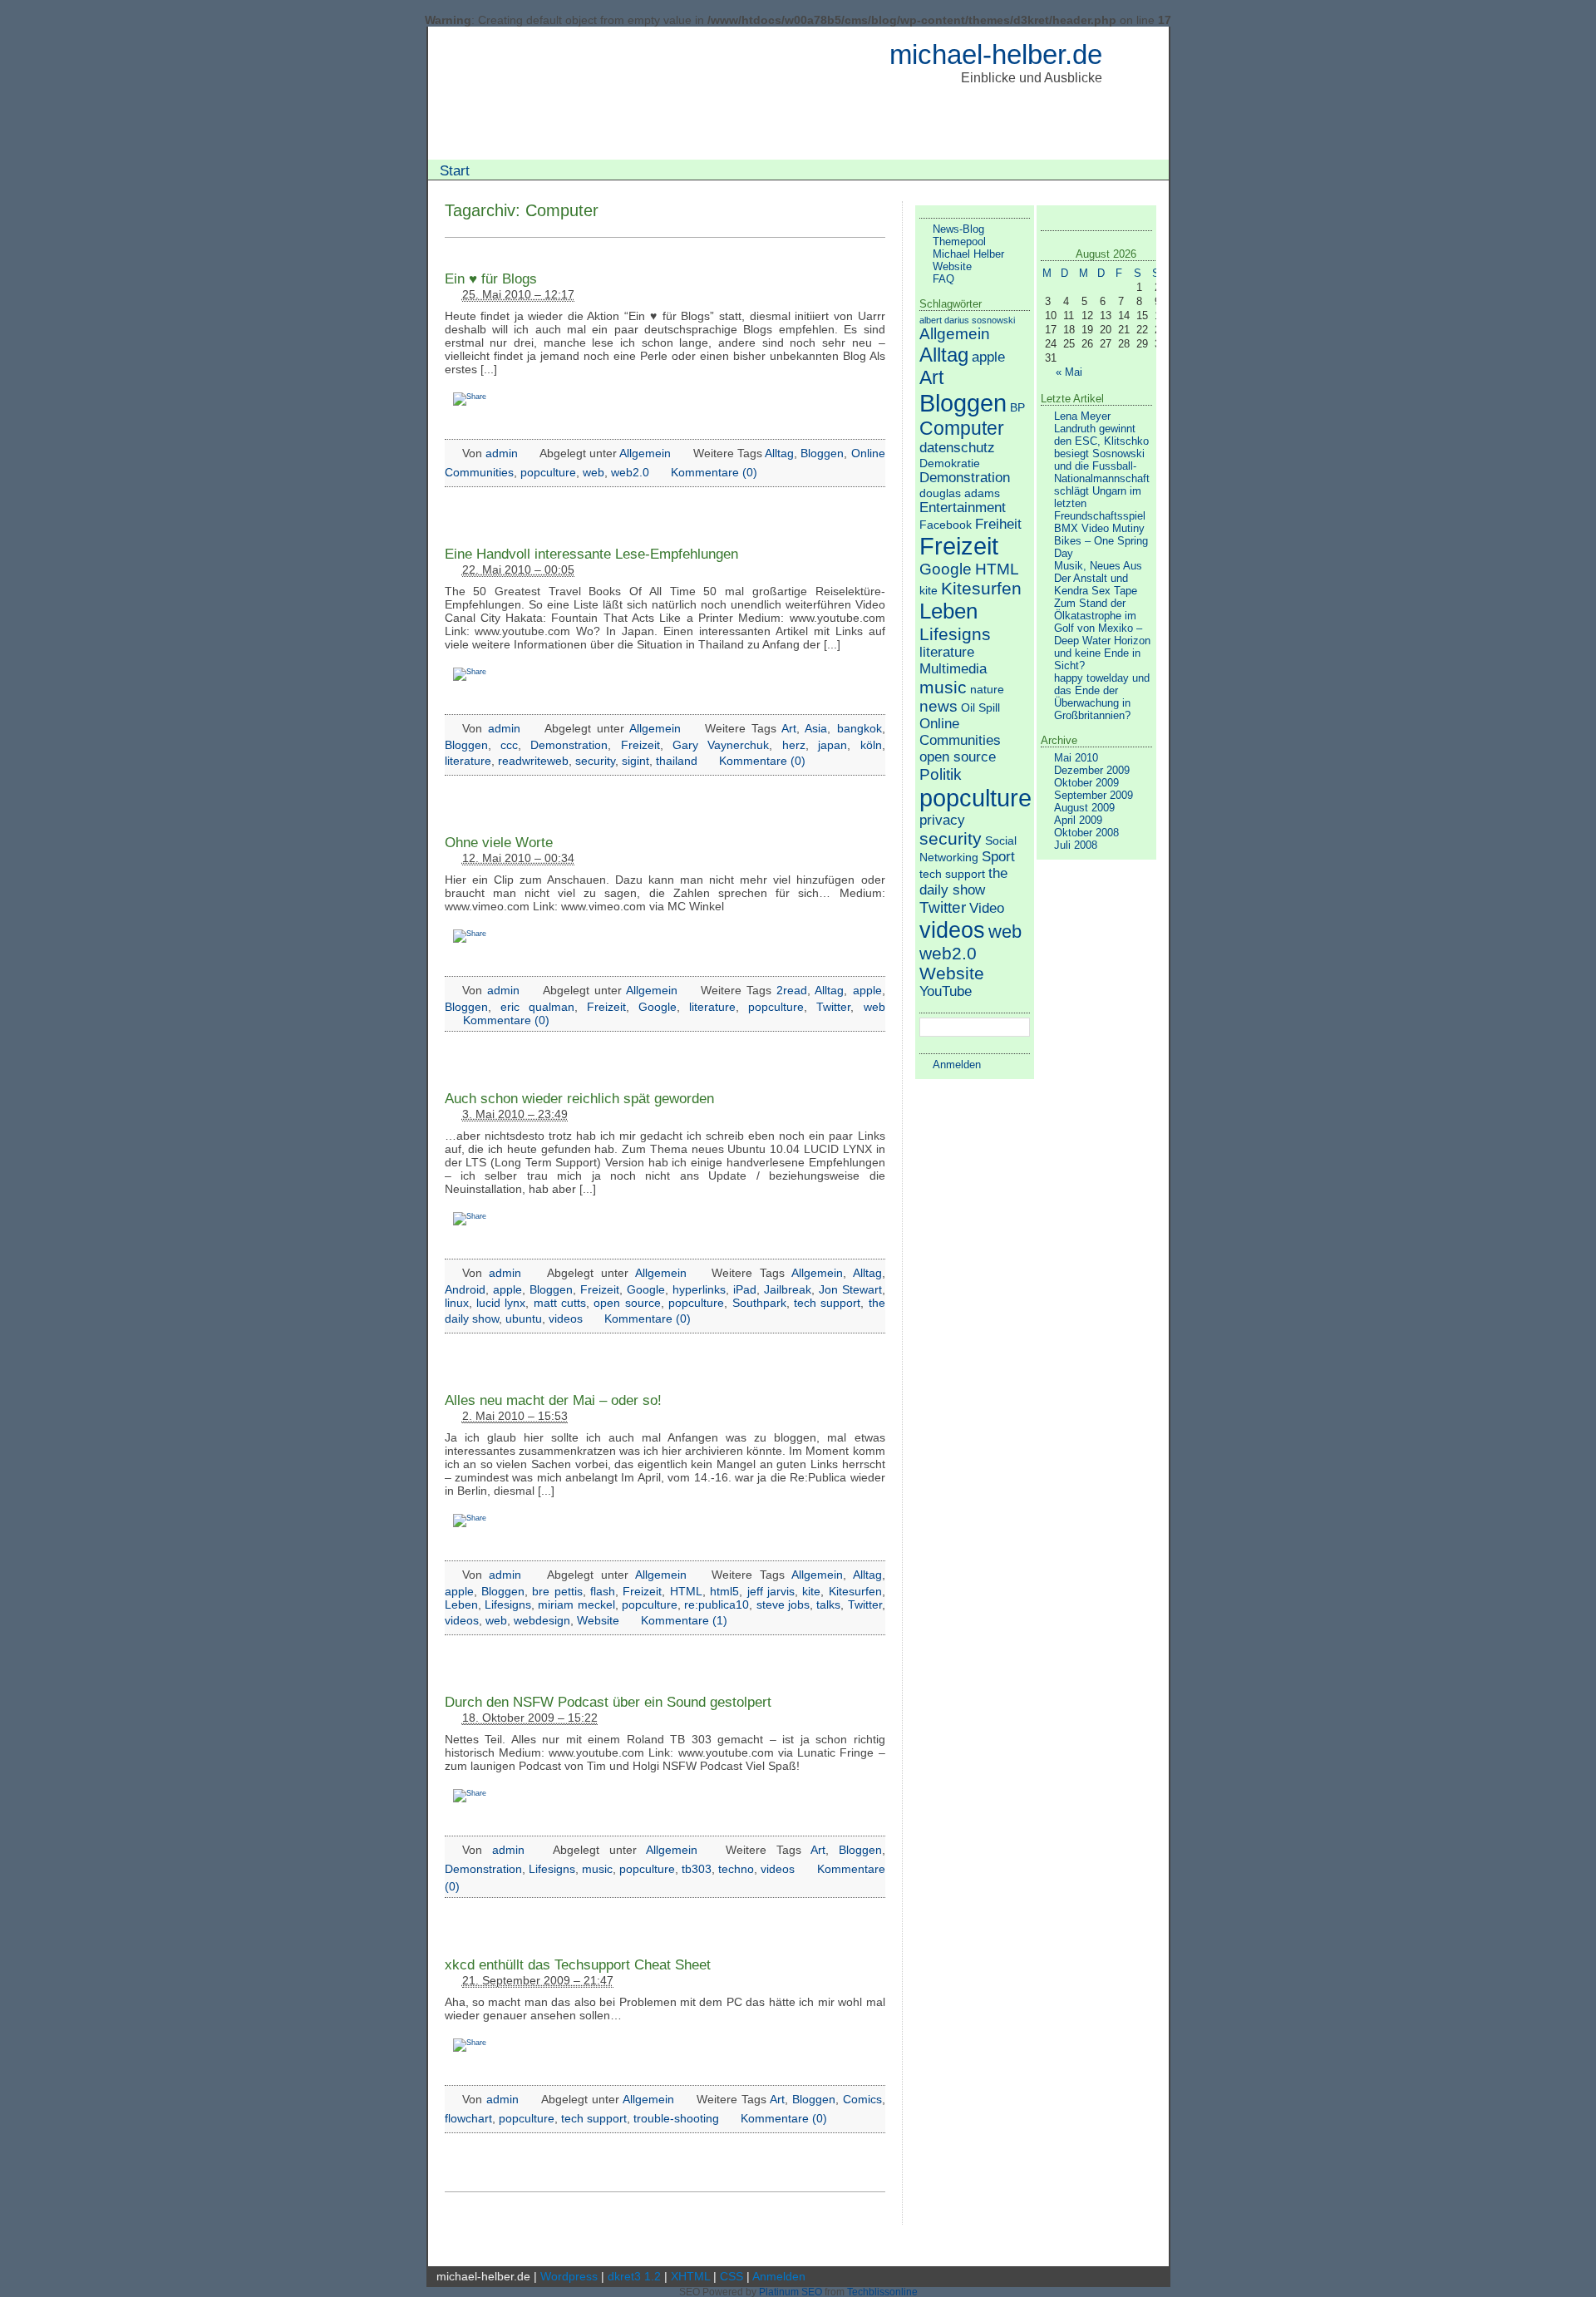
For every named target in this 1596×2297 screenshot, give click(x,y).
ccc (509, 745)
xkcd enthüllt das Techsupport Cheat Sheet (578, 1964)
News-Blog (958, 229)
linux (457, 1303)
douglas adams (960, 493)
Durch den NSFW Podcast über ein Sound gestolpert (608, 1702)
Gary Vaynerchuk (721, 745)
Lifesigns (508, 1604)
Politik (941, 774)
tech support (827, 1303)
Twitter (833, 1007)
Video (987, 908)
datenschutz (957, 448)
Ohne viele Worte (499, 842)
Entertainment (963, 508)
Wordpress (569, 2276)
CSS (731, 2276)
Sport (998, 857)
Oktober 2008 (1086, 833)
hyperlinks (699, 1289)
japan (832, 745)
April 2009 (1078, 820)
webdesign (542, 1620)
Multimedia (953, 669)
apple (867, 990)
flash (603, 1591)
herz (794, 745)
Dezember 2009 (1092, 770)
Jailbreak (788, 1289)
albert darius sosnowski (967, 320)
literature (468, 761)
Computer (962, 428)
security (595, 761)
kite (811, 1591)
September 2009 (1094, 795)
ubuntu (524, 1319)
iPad (745, 1289)
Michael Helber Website (968, 260)
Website (598, 1620)
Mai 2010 (1076, 758)
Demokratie (950, 463)
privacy (942, 820)
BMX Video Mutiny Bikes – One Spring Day (1101, 541)
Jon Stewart (850, 1289)
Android (465, 1289)
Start (455, 170)
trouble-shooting (676, 2118)
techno (736, 1869)
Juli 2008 (1076, 845)
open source (627, 1303)
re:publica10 (717, 1604)
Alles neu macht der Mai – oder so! (553, 1400)
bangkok (860, 728)
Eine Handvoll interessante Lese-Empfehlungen (591, 554)
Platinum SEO (791, 2292)
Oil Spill (980, 707)
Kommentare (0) (714, 472)
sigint (635, 761)
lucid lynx (501, 1303)
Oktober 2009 (1086, 783)
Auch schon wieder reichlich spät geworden (579, 1098)
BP (1017, 407)
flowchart (468, 2118)
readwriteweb (533, 761)
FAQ (943, 279)
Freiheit (998, 524)
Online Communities (960, 732)
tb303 (697, 1869)
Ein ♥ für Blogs (491, 278)
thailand (677, 761)
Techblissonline (882, 2292)
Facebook (946, 525)
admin (502, 453)
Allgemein (645, 453)
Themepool (959, 242)
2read (792, 990)
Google (658, 1007)
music (597, 1869)
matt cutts (560, 1303)
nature (987, 689)
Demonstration (569, 745)
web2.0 (630, 472)
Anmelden (957, 1065)
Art (789, 728)
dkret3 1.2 (634, 2276)
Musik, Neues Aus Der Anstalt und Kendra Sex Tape (1098, 578)
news (938, 706)
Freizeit (640, 745)
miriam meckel (576, 1604)
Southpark (759, 1303)
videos (566, 1319)
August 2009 (1084, 808)
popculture (548, 472)
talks (828, 1604)
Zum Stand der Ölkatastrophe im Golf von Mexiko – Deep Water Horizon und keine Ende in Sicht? (1102, 634)
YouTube (946, 991)
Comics (862, 2099)
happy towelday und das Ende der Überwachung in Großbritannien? (1102, 697)
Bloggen (822, 453)
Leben (461, 1604)
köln (871, 745)
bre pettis (557, 1591)
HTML (686, 1591)
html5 (724, 1591)
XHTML (690, 2276)
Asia (816, 728)
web (594, 472)
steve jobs (783, 1604)
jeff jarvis (771, 1591)
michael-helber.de (996, 54)
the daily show (963, 882)
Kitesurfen (855, 1591)
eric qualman (537, 1007)
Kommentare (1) (684, 1620)
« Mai (1069, 372)
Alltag (779, 453)
